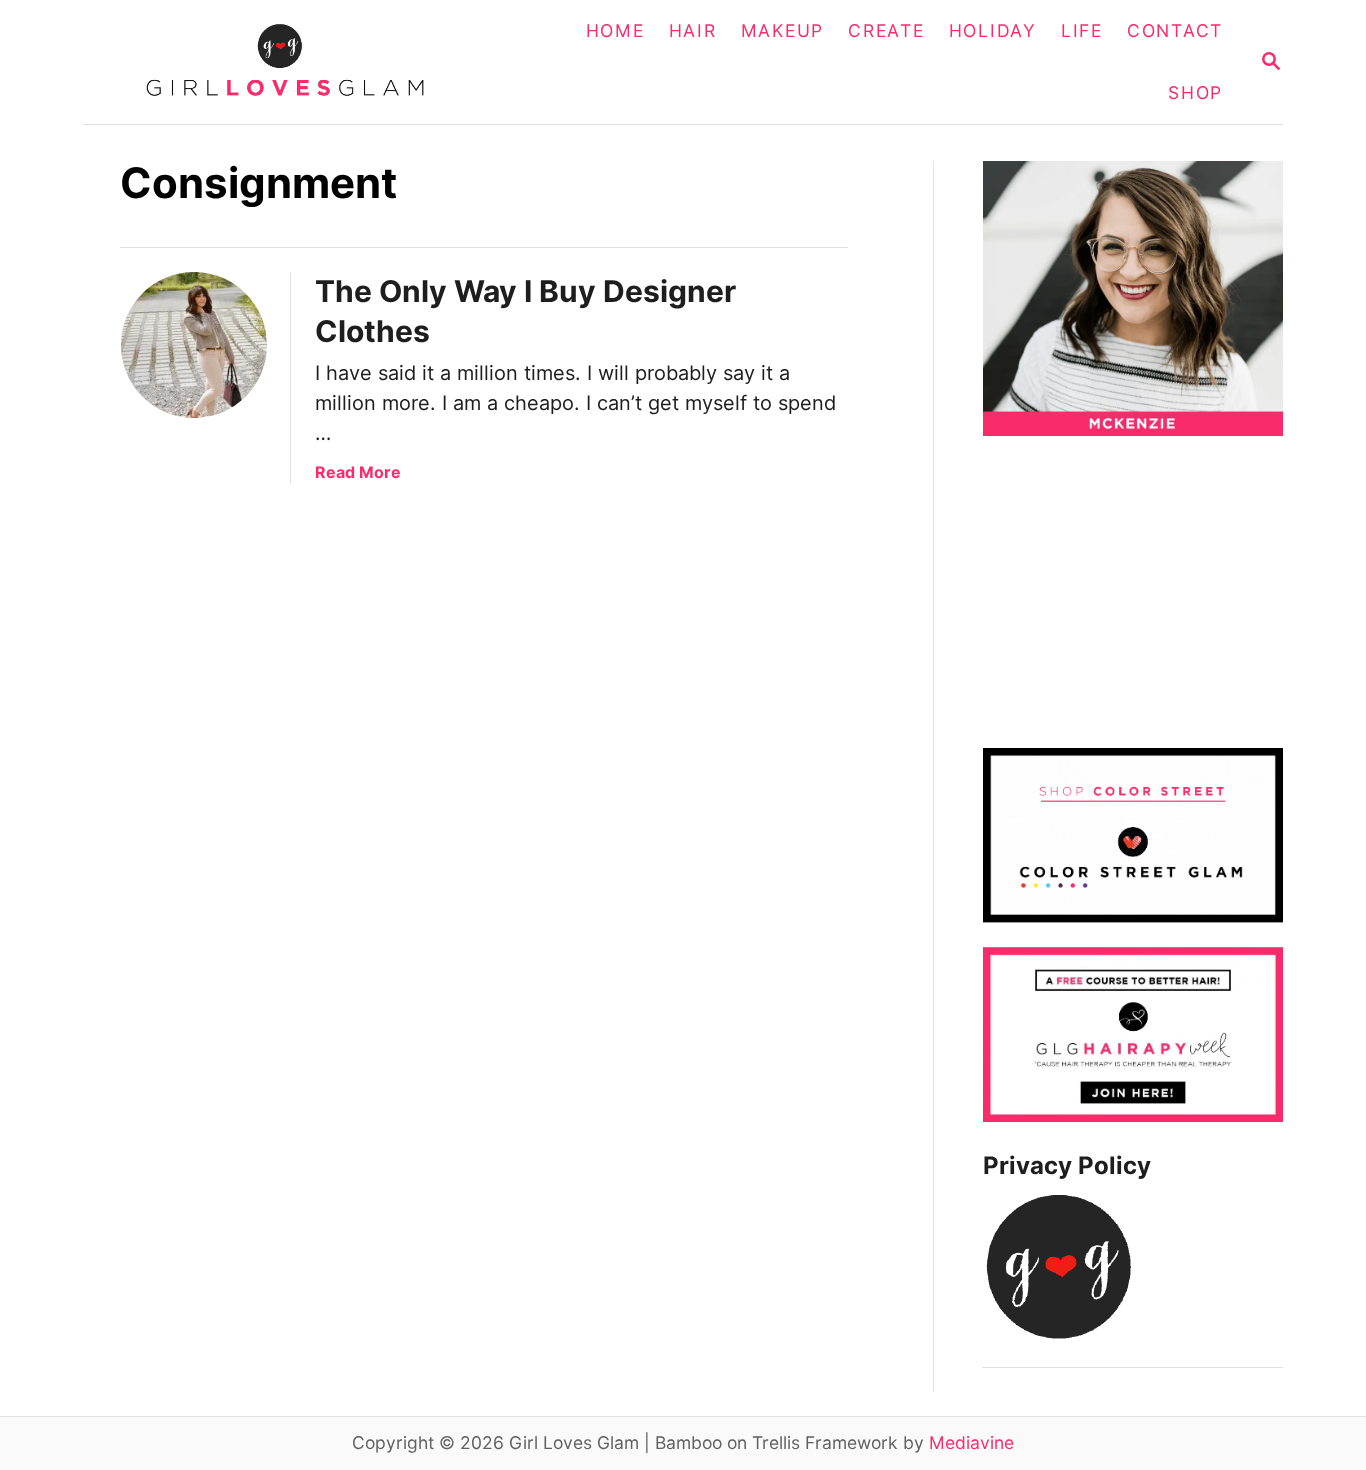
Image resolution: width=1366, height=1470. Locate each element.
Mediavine (971, 1442)
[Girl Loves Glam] (297, 62)
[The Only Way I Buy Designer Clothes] (194, 345)
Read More (358, 472)
